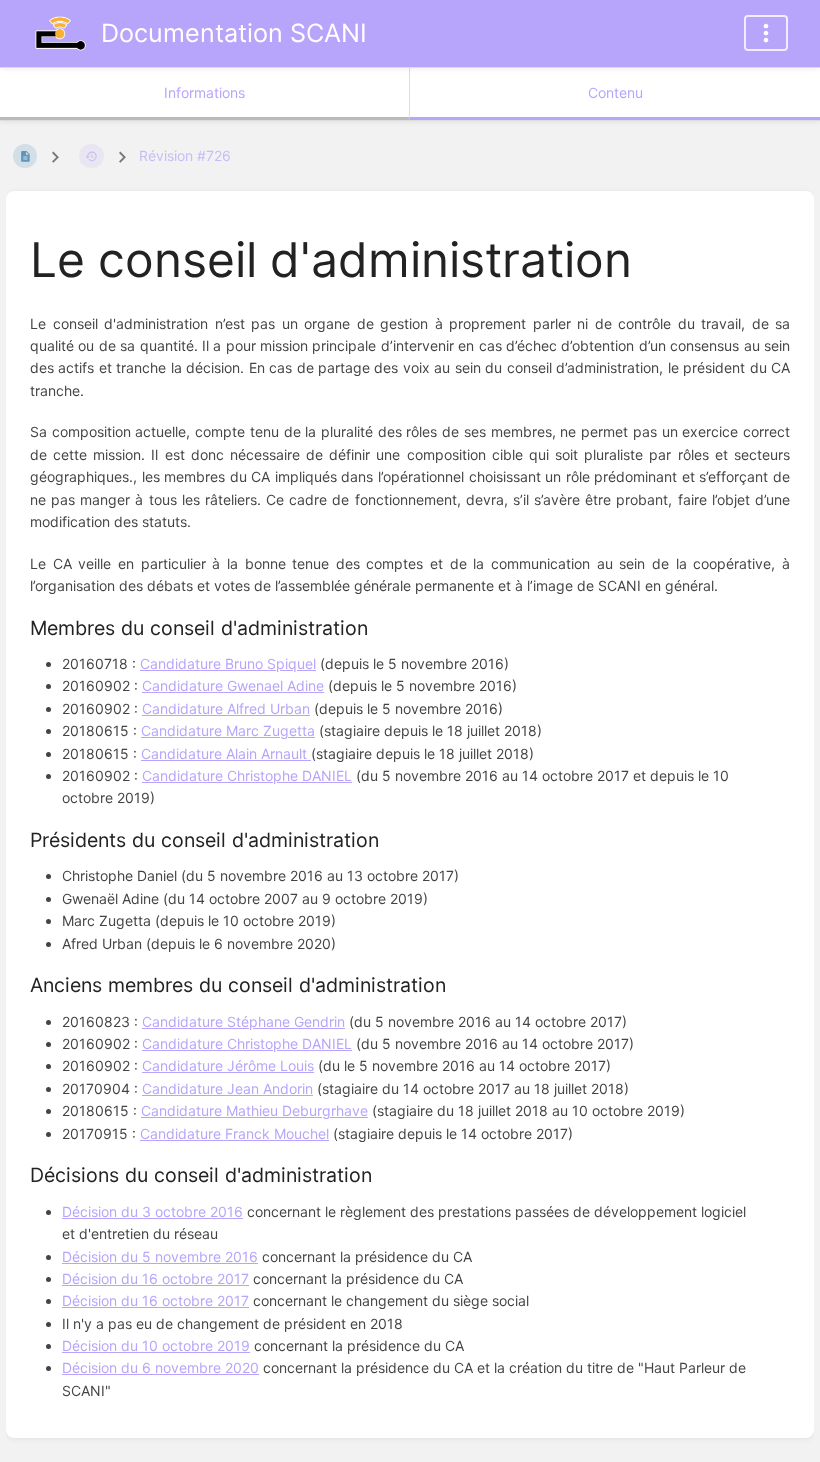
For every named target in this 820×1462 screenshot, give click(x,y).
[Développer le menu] (766, 33)
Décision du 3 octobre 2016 (152, 1211)
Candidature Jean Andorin (227, 1088)
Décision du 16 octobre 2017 (155, 1278)
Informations (204, 92)
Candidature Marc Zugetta (228, 730)
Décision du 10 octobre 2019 (156, 1345)
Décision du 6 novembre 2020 (160, 1367)
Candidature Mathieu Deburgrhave (254, 1110)
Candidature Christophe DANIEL (247, 775)
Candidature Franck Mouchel (234, 1133)
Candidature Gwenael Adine (233, 685)
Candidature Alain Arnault (226, 753)
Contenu (615, 92)
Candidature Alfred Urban (226, 708)
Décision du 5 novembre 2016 (160, 1256)
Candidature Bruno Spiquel (228, 663)
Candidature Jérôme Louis (228, 1065)
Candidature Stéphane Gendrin (243, 1021)
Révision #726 (185, 155)
